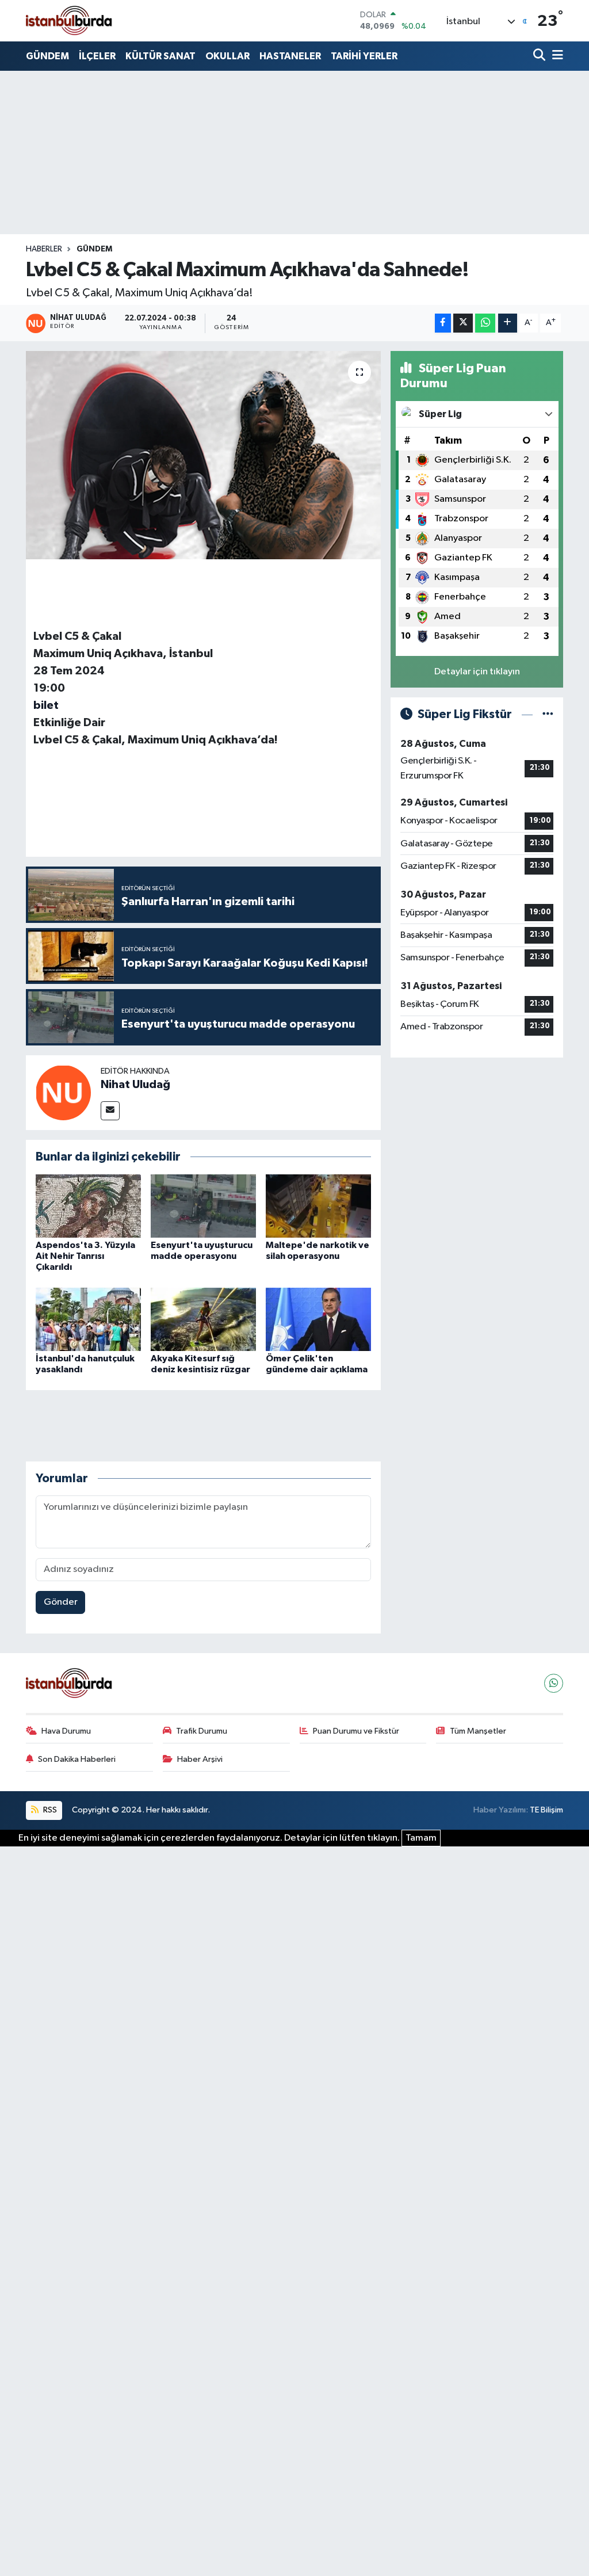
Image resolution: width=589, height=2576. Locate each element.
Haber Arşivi (200, 1759)
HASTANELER (290, 56)
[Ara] (540, 56)
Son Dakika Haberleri (77, 1759)
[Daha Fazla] (508, 323)
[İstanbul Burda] (69, 20)
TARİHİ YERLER (364, 56)
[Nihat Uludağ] (63, 1092)
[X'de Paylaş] (463, 323)
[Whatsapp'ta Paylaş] (485, 323)
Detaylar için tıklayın (477, 672)
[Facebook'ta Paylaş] (443, 323)
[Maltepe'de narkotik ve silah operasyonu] (318, 1206)
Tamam (421, 1838)
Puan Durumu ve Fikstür (356, 1731)
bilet (46, 705)
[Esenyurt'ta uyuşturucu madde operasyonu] (203, 1206)
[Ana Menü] (556, 56)
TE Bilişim (546, 1810)
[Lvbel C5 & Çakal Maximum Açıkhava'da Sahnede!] (203, 455)
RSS (49, 1810)
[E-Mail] (110, 1111)
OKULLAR (227, 56)
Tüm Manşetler (478, 1731)
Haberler (44, 249)
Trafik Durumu (202, 1731)
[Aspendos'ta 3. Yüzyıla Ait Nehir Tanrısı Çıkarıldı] (88, 1206)
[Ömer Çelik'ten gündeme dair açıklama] (318, 1319)
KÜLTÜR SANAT (160, 56)
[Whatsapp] (554, 1683)
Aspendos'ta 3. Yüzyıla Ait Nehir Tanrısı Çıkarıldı (85, 1256)
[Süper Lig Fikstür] (548, 714)
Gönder (61, 1602)
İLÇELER (97, 56)
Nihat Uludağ (135, 1085)
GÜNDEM (47, 56)
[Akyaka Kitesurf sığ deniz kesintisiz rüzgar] (203, 1319)
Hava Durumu (66, 1731)
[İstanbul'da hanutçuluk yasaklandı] (88, 1319)
